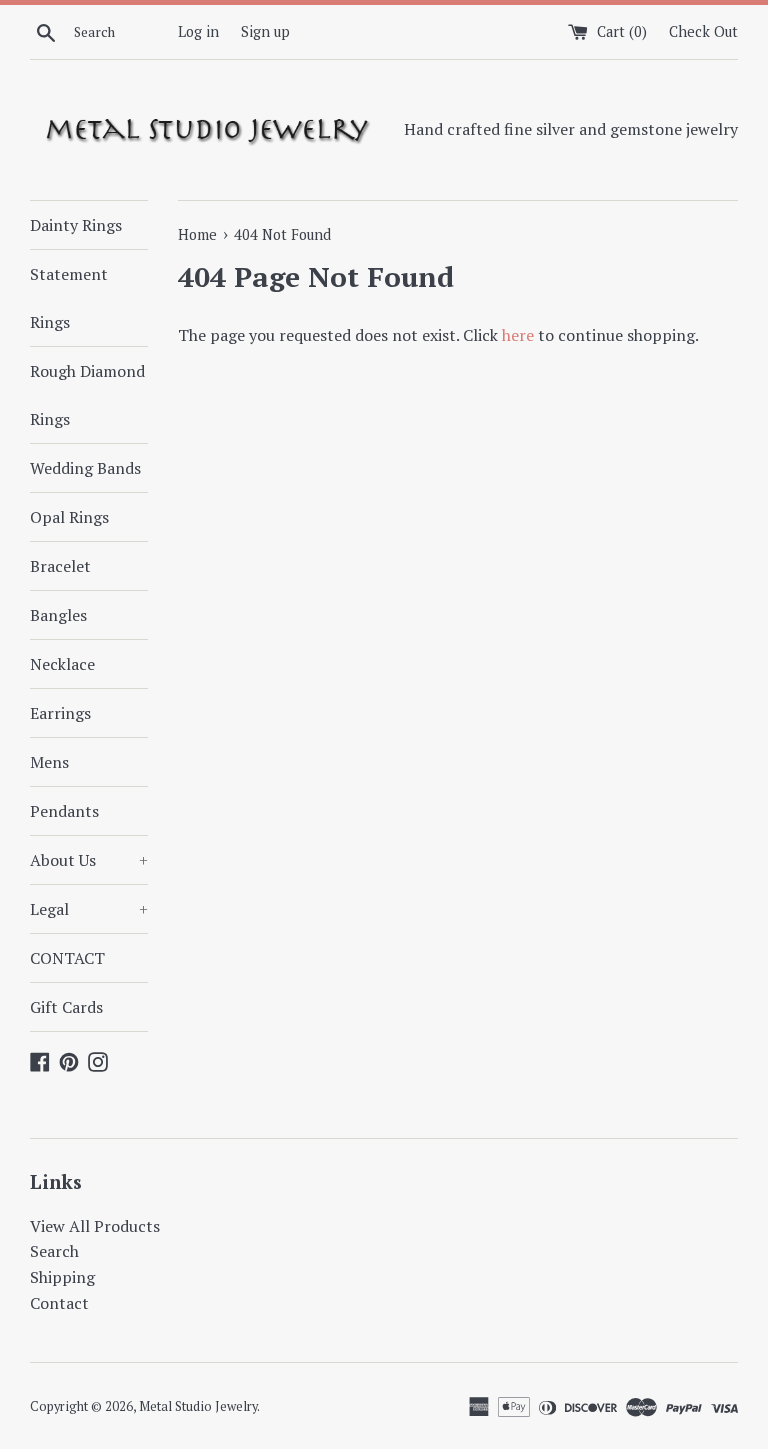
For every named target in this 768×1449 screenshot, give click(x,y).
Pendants (64, 811)
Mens (49, 762)
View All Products (95, 1226)
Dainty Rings (76, 225)
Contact (59, 1303)
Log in (198, 31)
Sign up (265, 31)
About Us (89, 860)
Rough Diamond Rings (87, 395)
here (518, 335)
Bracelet (60, 566)
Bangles (58, 615)
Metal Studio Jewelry (198, 1406)
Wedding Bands (85, 468)
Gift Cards (66, 1007)
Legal (89, 909)
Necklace (62, 664)
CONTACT (67, 958)
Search (54, 1251)
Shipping (62, 1277)
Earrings (60, 713)
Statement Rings (69, 298)
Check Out (703, 31)
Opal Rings (69, 517)
